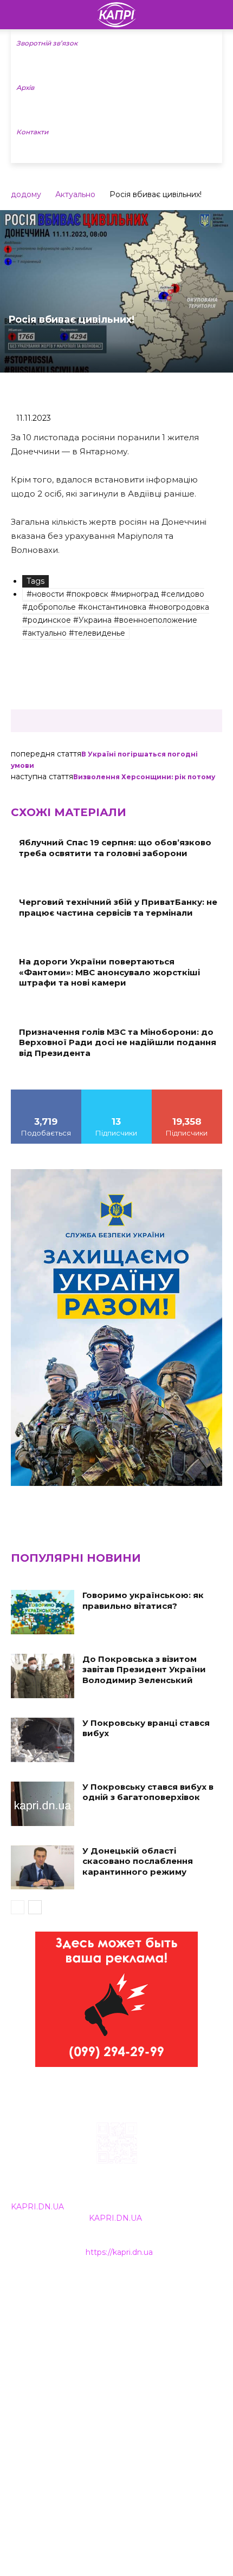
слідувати (116, 1093)
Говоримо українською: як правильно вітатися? (143, 1600)
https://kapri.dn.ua (119, 2252)
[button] (218, 15)
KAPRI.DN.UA (37, 2207)
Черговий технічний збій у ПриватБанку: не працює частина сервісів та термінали (118, 907)
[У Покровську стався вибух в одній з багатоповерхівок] (43, 1804)
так (46, 1093)
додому (26, 194)
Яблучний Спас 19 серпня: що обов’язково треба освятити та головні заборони (115, 848)
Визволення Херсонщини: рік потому (144, 777)
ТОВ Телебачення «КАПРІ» (65, 2336)
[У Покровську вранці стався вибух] (43, 1740)
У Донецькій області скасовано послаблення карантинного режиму (138, 1861)
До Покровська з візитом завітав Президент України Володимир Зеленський (144, 1669)
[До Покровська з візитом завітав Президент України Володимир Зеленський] (43, 1676)
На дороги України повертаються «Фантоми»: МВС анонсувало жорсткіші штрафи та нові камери (109, 972)
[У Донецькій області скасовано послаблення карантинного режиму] (43, 1868)
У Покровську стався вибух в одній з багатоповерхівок (148, 1792)
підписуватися (187, 1093)
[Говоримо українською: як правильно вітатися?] (43, 1612)
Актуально (75, 194)
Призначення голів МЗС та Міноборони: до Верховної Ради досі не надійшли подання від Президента (118, 1042)
